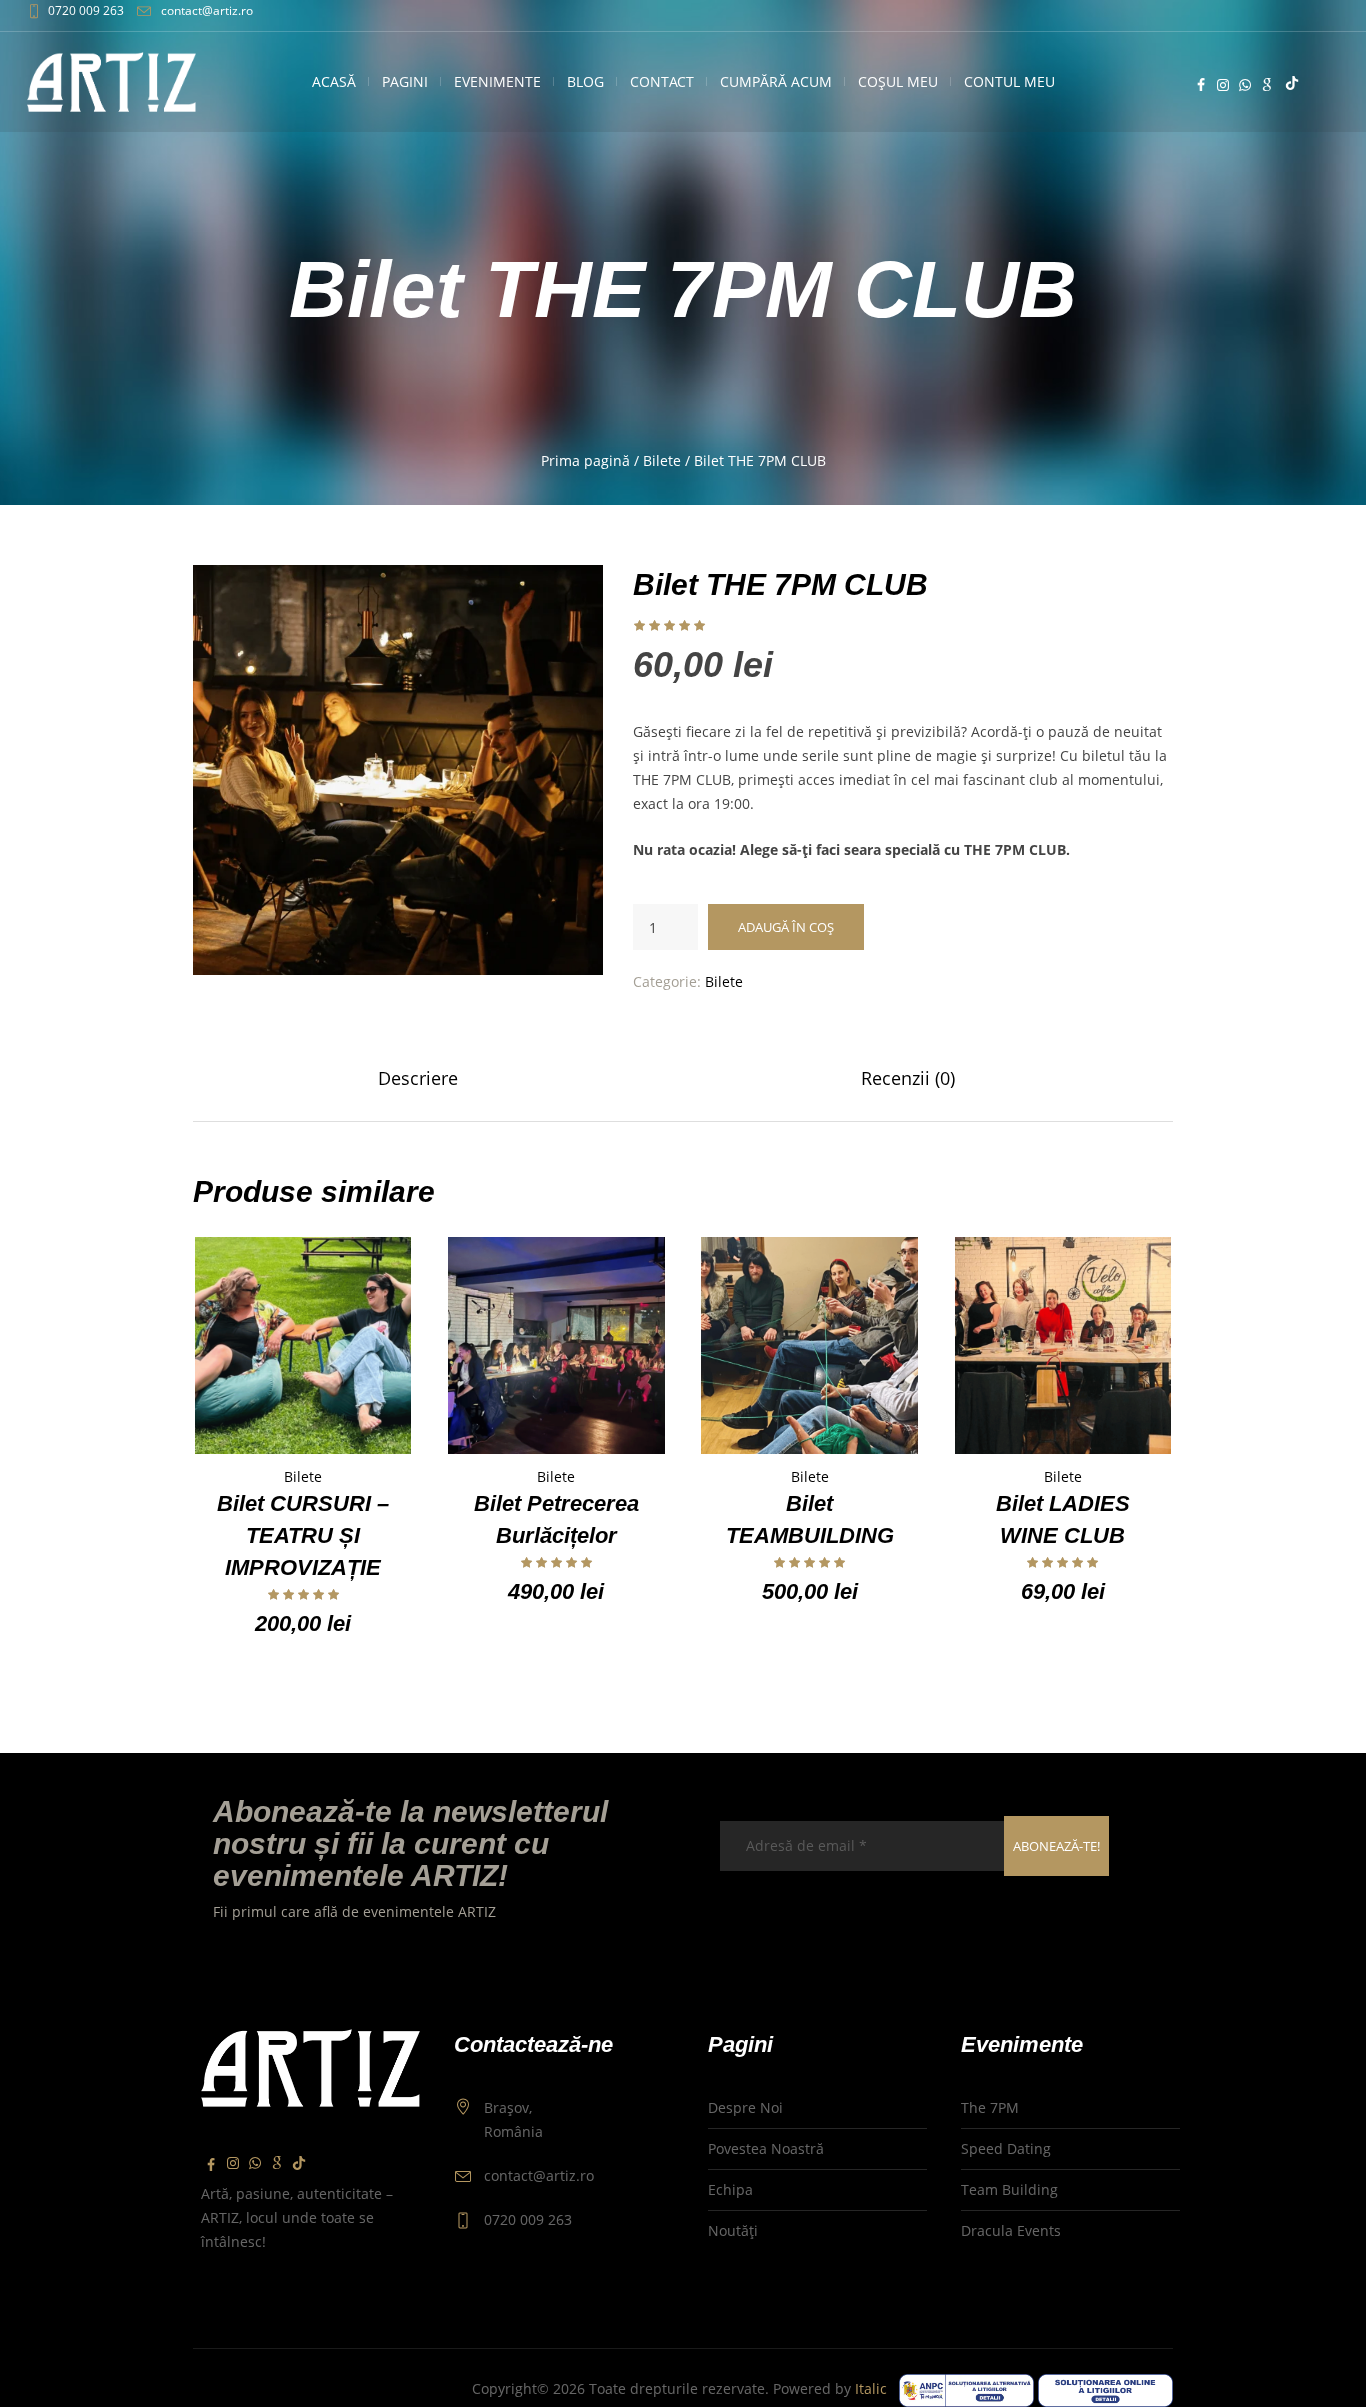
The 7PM (990, 2107)
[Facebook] (1201, 85)
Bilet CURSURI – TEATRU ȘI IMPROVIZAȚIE (303, 1535)
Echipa (730, 2189)
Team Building (1009, 2189)
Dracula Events (1011, 2230)
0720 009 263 (86, 10)
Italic (875, 2388)
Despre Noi (745, 2107)
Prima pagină (585, 460)
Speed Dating (1006, 2148)
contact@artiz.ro (207, 10)
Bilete (662, 460)
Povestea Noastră (766, 2148)
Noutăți (733, 2230)
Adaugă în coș (786, 927)
